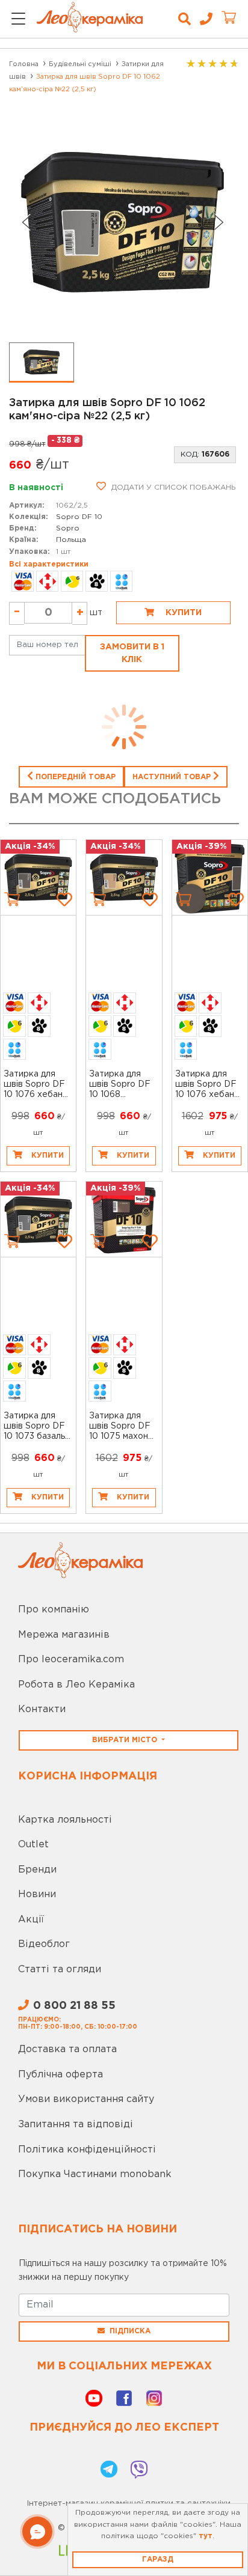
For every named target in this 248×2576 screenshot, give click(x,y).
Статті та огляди (60, 1970)
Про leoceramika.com (71, 1660)
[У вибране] (64, 899)
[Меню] (18, 20)
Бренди (37, 1870)
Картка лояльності (65, 1820)
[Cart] (12, 899)
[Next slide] (219, 222)
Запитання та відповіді (76, 2125)
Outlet (33, 1845)
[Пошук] (184, 19)
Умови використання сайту (86, 2099)
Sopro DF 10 (79, 517)
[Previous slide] (26, 222)
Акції (31, 1920)
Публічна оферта (60, 2075)
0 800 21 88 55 (74, 2006)
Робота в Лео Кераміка (76, 1685)
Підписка (130, 2331)
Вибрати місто (126, 1740)
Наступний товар (173, 777)
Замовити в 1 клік (132, 653)
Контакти (42, 1709)
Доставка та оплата (67, 2049)
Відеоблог (44, 1944)
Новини (37, 1894)
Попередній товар (74, 777)
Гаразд (158, 2559)
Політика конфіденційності (87, 2150)
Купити (182, 613)
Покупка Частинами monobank (95, 2174)
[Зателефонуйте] (202, 19)
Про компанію (54, 1610)
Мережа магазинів (64, 1635)
